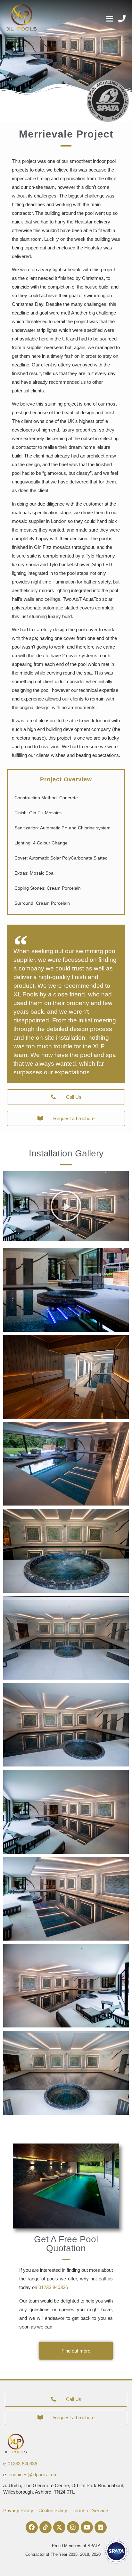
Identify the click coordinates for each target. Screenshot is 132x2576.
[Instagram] (73, 2527)
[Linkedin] (101, 2527)
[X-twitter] (59, 2527)
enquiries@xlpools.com (33, 2475)
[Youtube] (87, 2527)
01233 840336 (53, 2287)
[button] (66, 1206)
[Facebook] (32, 2527)
